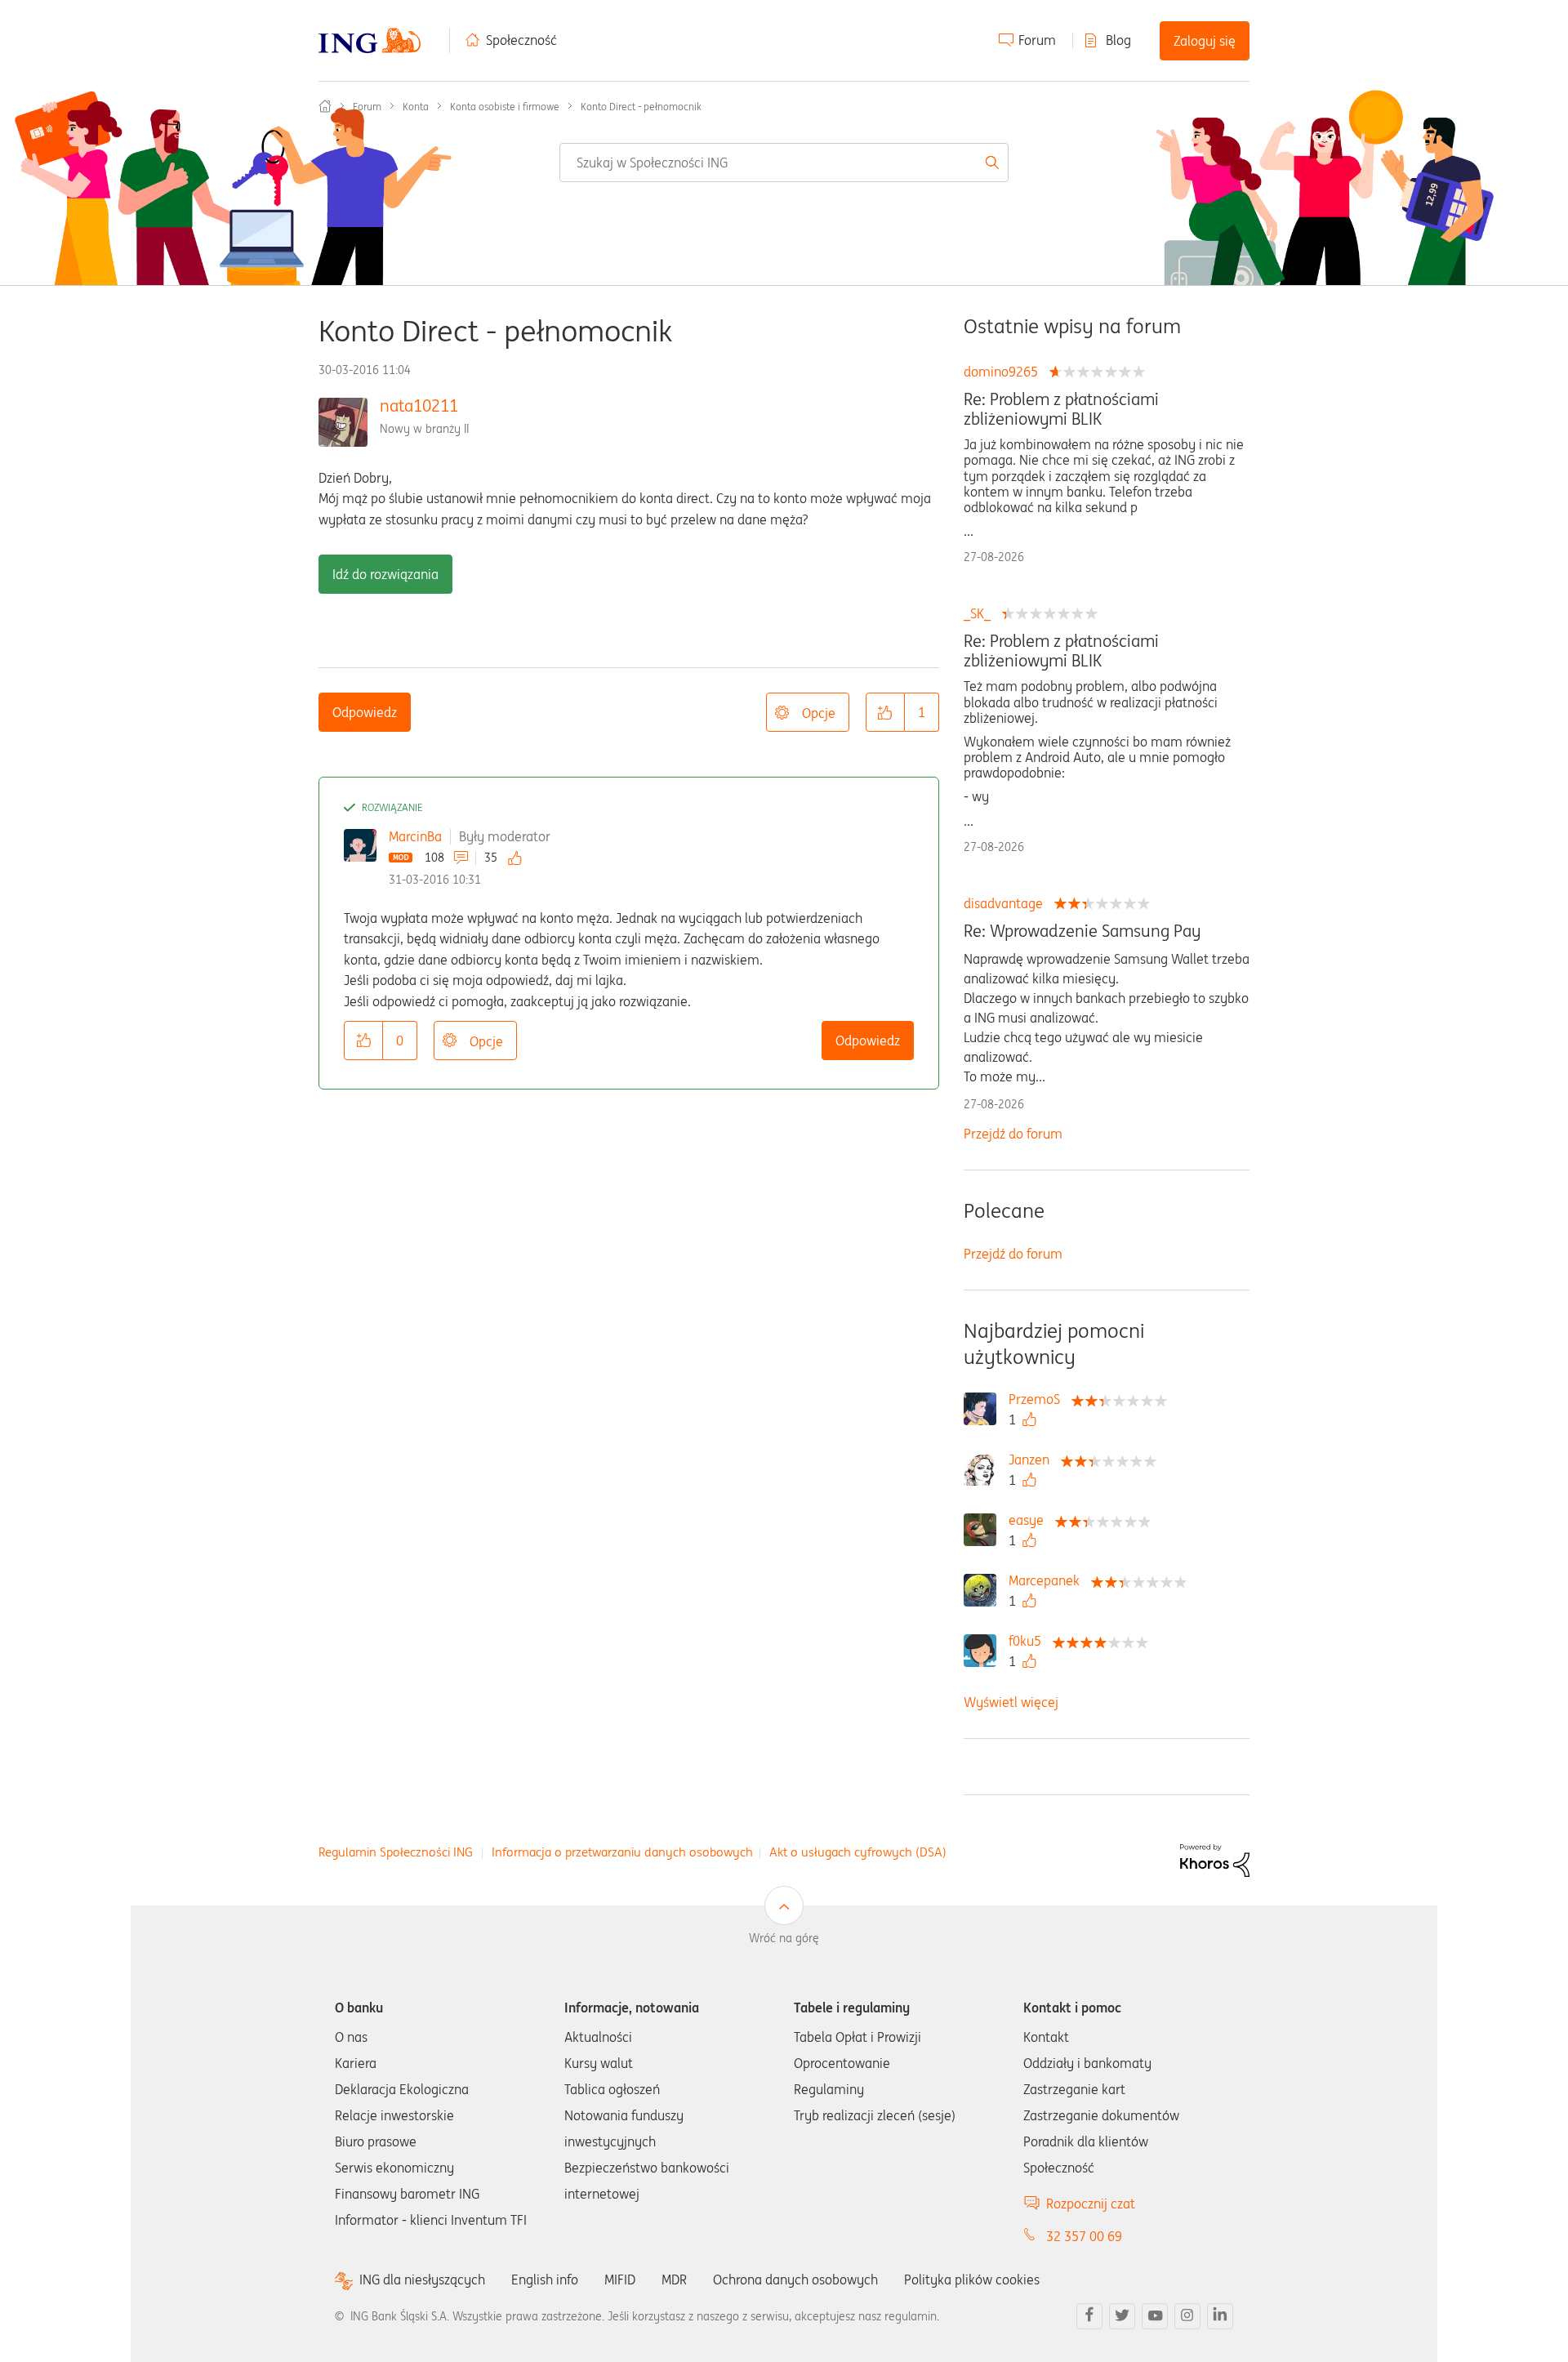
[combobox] (784, 163)
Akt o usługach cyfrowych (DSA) (858, 1852)
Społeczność (521, 40)
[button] (885, 712)
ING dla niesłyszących (422, 2280)
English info (545, 2280)
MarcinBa (415, 836)
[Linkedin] (1220, 2316)
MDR (674, 2280)
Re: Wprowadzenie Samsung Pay (1082, 931)
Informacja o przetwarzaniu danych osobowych (622, 1852)
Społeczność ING (325, 106)
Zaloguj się (1205, 41)
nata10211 (419, 406)
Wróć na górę (784, 1938)
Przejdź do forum (1013, 1134)
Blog (1118, 40)
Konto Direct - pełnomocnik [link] (641, 107)
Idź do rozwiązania (385, 574)
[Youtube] (1155, 2316)
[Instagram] (1187, 2316)
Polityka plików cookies (972, 2280)
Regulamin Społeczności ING (396, 1852)
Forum (1037, 40)
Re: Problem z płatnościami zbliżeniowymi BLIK (1061, 409)
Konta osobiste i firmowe (505, 107)
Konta (416, 107)
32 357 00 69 (1084, 2236)
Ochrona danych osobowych (795, 2280)
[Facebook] (1089, 2316)
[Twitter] (1122, 2316)
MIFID (620, 2280)
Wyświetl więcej (1011, 1702)
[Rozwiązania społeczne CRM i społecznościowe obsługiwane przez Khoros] (1215, 1859)
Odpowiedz (365, 712)
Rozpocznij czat (1091, 2204)
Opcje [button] (819, 713)
